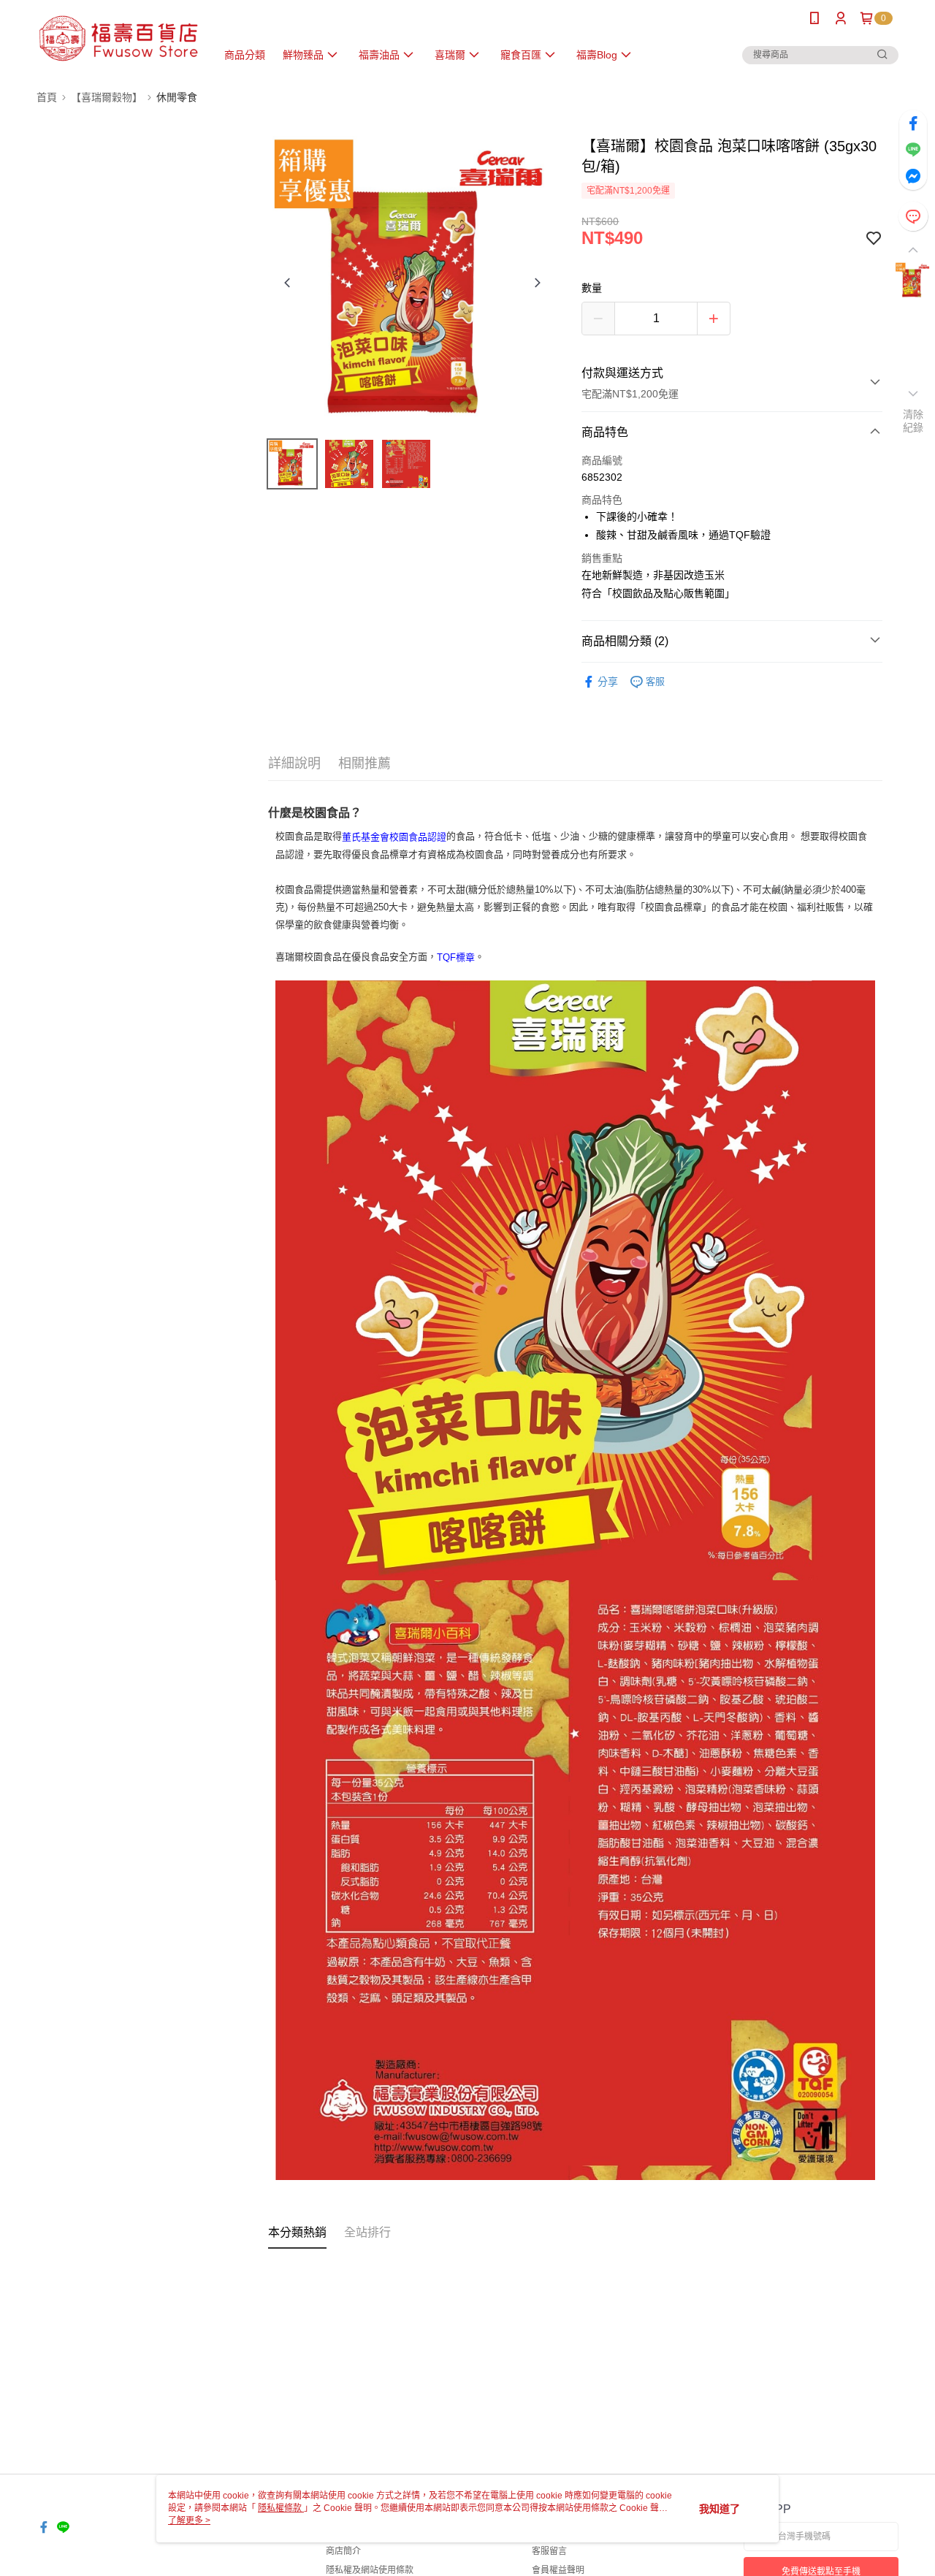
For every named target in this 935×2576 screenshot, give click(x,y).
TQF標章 (456, 957)
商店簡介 (343, 2551)
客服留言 (549, 2551)
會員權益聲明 (558, 2570)
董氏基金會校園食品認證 (394, 837)
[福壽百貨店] (118, 38)
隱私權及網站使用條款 (370, 2570)
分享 (608, 682)
